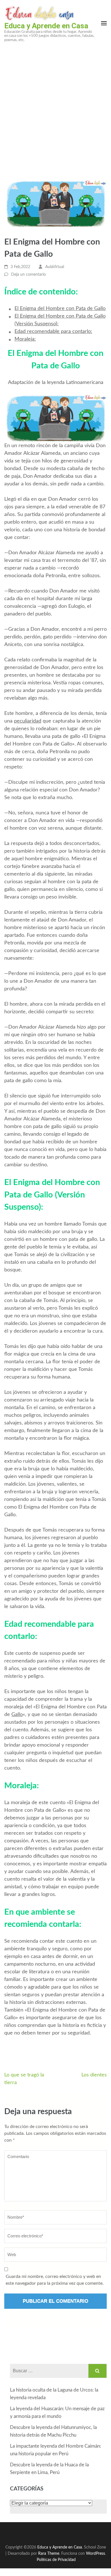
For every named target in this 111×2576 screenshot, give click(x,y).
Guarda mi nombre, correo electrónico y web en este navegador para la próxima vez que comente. (55, 2280)
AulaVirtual (55, 267)
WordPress (95, 2553)
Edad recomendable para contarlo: (53, 332)
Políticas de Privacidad (56, 2560)
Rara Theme (49, 2553)
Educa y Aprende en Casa (46, 26)
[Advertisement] (55, 105)
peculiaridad (28, 721)
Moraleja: (25, 339)
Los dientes (94, 2075)
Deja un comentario (28, 275)
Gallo (17, 1715)
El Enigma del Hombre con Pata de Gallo (60, 309)
